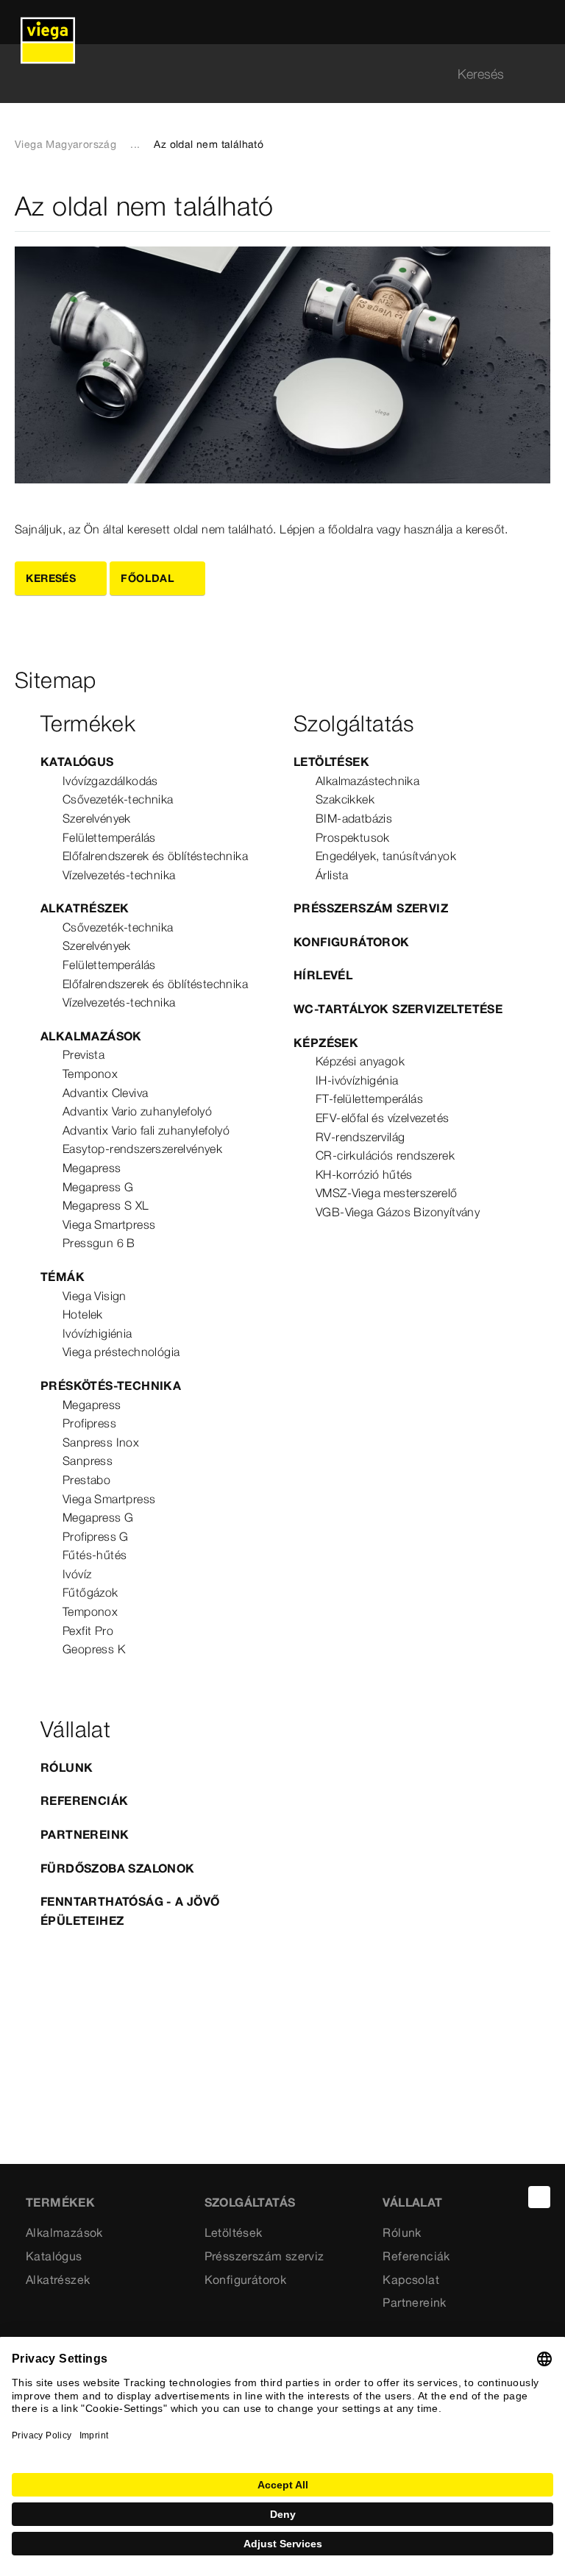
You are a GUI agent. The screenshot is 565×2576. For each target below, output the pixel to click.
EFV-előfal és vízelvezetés (382, 1118)
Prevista (83, 1054)
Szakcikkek (345, 799)
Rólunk (67, 1767)
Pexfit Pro (88, 1631)
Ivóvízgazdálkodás (110, 781)
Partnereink (85, 1834)
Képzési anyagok (360, 1061)
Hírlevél (323, 975)
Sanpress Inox (101, 1442)
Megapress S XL (106, 1205)
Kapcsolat (411, 2279)
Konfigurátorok (352, 942)
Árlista (332, 875)
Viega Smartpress (109, 1224)
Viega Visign (95, 1296)
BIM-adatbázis (354, 818)
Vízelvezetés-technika (119, 875)
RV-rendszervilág (360, 1137)
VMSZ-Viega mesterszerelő (387, 1193)
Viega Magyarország (65, 144)
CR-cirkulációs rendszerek (385, 1155)
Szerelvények (97, 818)
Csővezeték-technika (118, 799)
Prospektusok (353, 837)
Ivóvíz (77, 1574)
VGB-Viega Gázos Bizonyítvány (398, 1212)
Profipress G (96, 1536)
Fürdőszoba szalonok (118, 1868)
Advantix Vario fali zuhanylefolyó (146, 1130)
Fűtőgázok (90, 1592)
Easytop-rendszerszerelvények (142, 1149)
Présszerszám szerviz (371, 908)
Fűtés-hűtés (95, 1555)
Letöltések (331, 762)
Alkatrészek (85, 908)
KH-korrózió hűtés (364, 1174)
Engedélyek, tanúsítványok (386, 856)
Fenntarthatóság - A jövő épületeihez (130, 1911)
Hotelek (83, 1314)
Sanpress (88, 1461)
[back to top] (539, 2197)
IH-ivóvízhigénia (357, 1080)
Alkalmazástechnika (367, 781)
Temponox (90, 1074)
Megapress (92, 1168)
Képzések (326, 1043)
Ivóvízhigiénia (97, 1333)
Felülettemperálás (109, 837)
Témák (63, 1277)
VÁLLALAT (412, 2202)
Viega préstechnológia (121, 1352)
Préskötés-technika (111, 1385)
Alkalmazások (91, 1036)
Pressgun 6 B (99, 1243)
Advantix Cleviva (105, 1093)
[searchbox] (270, 74)
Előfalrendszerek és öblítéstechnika (155, 856)
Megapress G (98, 1187)
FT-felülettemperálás (369, 1099)
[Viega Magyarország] (48, 22)
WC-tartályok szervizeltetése (398, 1009)
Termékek (60, 2202)
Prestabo (86, 1480)
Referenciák (84, 1800)
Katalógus (77, 762)
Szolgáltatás (250, 2202)
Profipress (89, 1423)
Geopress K (94, 1649)
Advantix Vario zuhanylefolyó (137, 1111)
